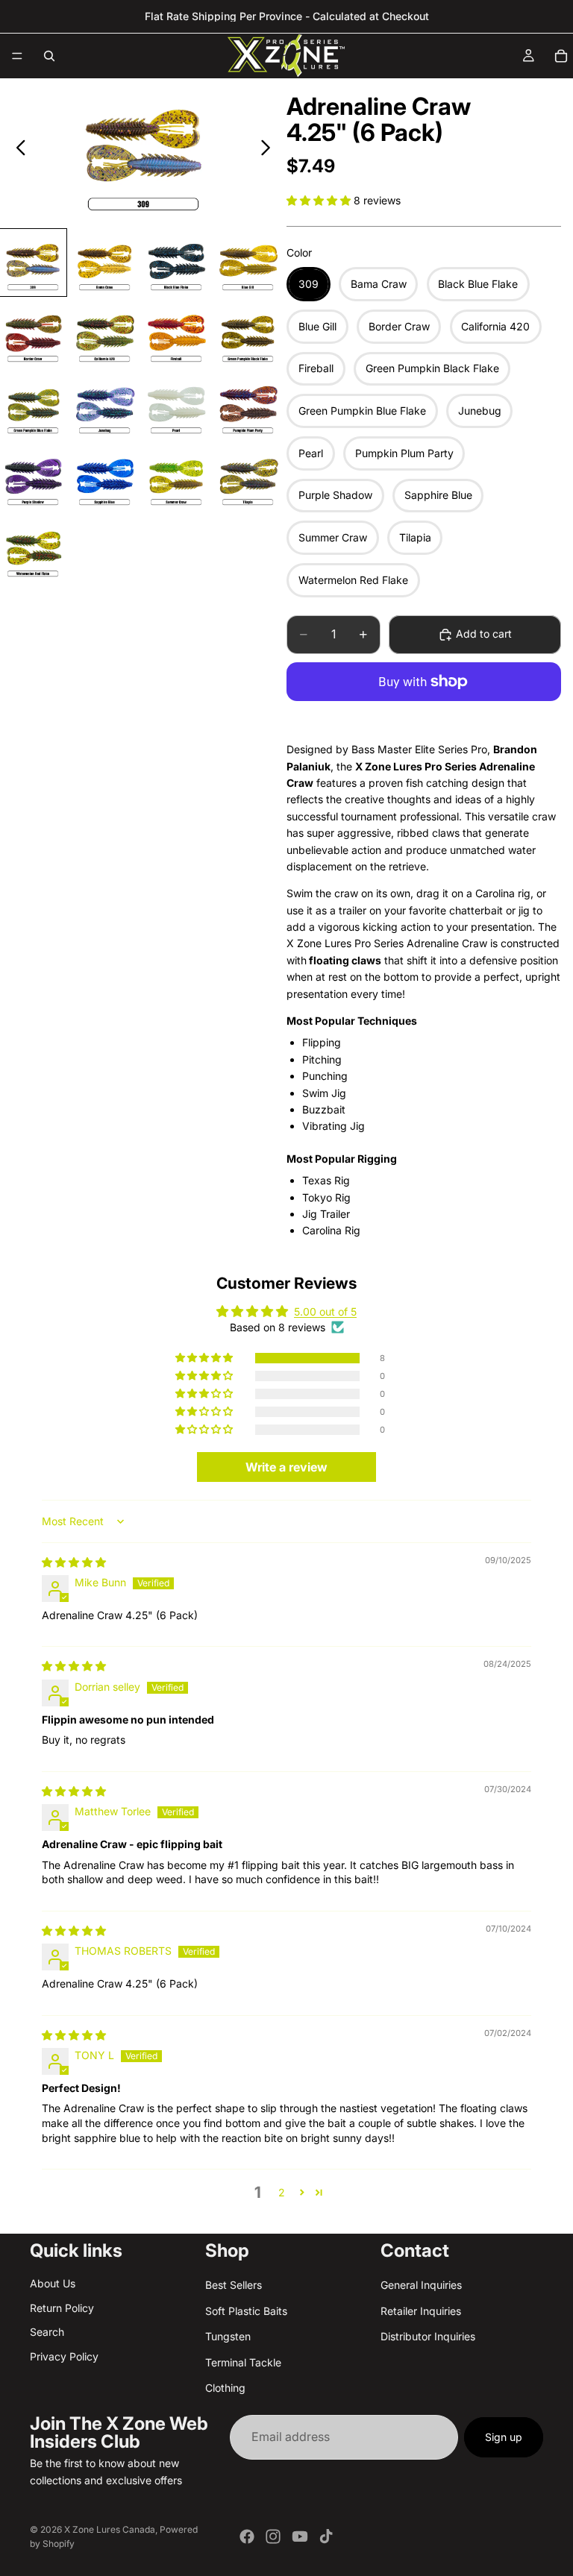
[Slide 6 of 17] (104, 334)
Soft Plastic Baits (246, 2310)
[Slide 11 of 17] (176, 406)
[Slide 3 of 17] (176, 263)
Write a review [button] (286, 1467)
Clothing (225, 2387)
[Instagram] (273, 2536)
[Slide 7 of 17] (176, 334)
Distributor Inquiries (428, 2336)
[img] (74, 1562)
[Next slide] (270, 150)
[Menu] (17, 56)
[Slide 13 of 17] (33, 477)
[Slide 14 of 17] (104, 477)
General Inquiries (421, 2285)
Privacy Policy (64, 2356)
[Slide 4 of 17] (248, 263)
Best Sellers (234, 2285)
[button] (320, 200)
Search (47, 2332)
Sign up (504, 2437)
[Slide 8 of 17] (248, 334)
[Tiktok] (326, 2536)
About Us (53, 2283)
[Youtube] (300, 2536)
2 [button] (282, 2192)
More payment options (424, 717)
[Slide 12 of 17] (248, 406)
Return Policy (62, 2307)
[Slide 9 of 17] (33, 406)
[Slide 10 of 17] (104, 406)
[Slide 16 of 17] (248, 477)
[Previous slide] (17, 150)
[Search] (49, 56)
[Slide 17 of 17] (33, 549)
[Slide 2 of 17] (104, 263)
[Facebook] (247, 2536)
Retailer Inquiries (421, 2310)
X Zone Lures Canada (110, 2529)
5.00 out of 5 (325, 1311)
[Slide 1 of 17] (33, 263)
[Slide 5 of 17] (33, 334)
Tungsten (228, 2336)
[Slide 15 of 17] (176, 477)
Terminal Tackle (243, 2362)
